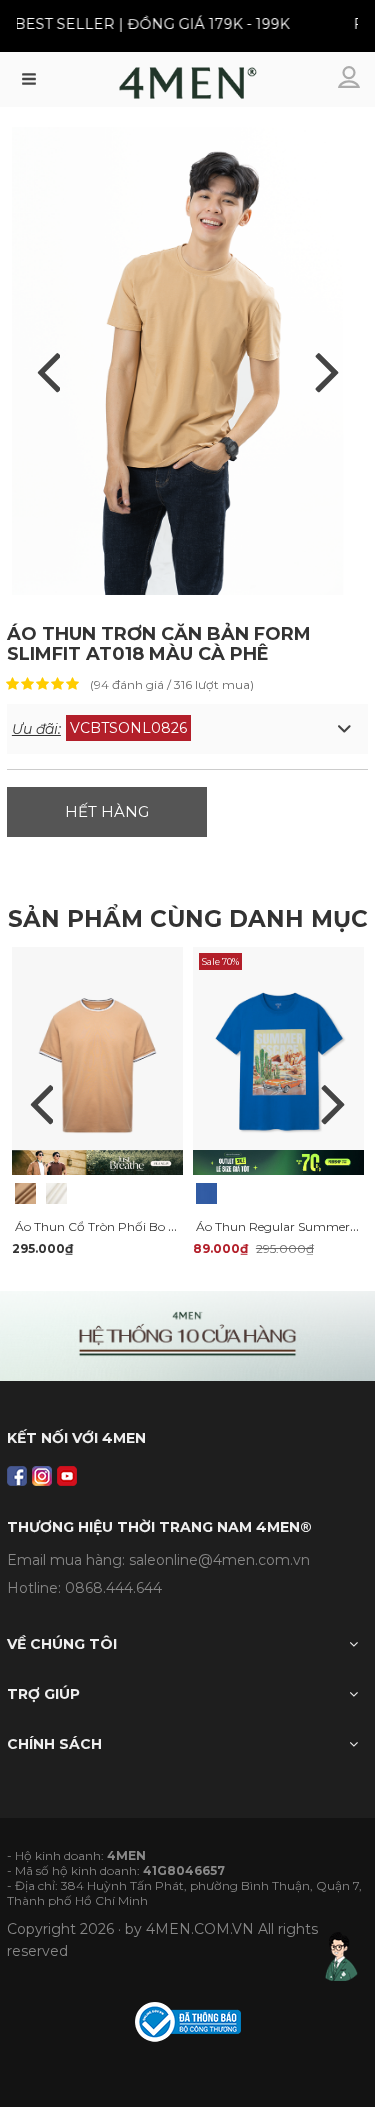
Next (333, 1104)
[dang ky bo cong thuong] (188, 2020)
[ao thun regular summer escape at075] (278, 1060)
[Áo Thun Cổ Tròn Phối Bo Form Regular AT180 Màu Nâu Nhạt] (25, 1193)
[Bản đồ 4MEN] (187, 1336)
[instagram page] (42, 1476)
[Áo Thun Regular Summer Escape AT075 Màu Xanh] (206, 1193)
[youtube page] (67, 1476)
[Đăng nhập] (351, 79)
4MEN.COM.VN (200, 1929)
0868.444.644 (113, 1588)
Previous (42, 1104)
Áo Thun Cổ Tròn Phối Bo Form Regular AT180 (152, 1226)
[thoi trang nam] (187, 88)
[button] (187, 729)
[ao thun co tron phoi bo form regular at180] (97, 1060)
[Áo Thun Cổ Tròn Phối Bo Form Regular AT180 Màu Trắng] (56, 1193)
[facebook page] (17, 1476)
